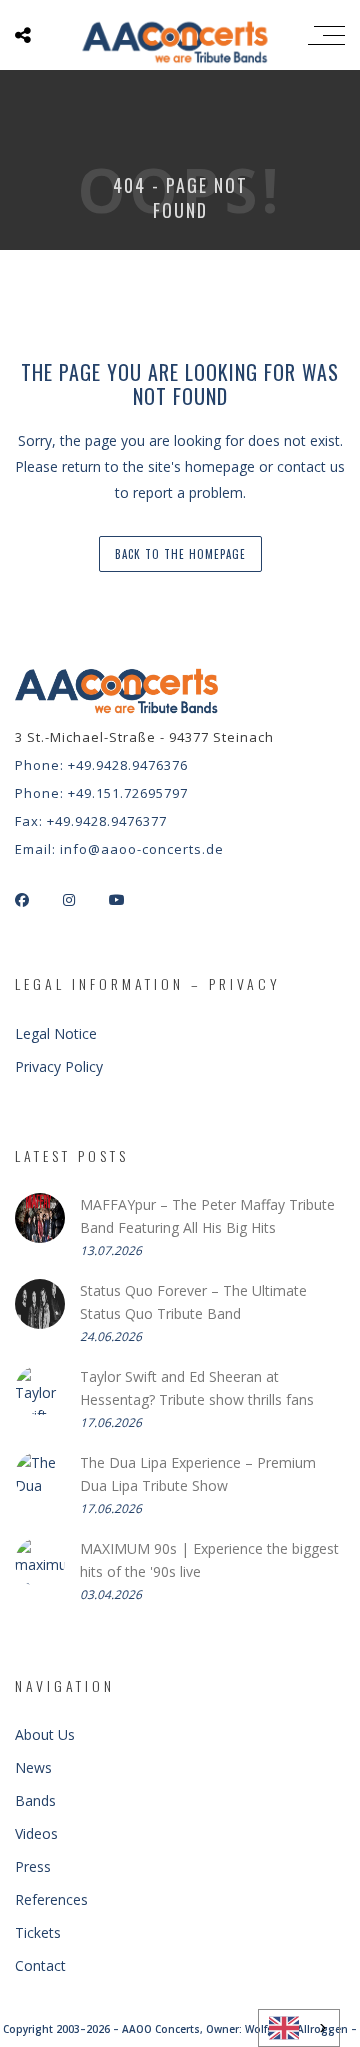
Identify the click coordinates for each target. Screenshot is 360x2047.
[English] (299, 2028)
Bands (35, 1800)
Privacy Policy (59, 1066)
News (33, 1767)
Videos (36, 1833)
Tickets (38, 1932)
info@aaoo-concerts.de (142, 849)
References (51, 1899)
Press (33, 1866)
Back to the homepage (180, 554)
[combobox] (299, 2028)
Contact (40, 1965)
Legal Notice (56, 1033)
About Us (45, 1734)
